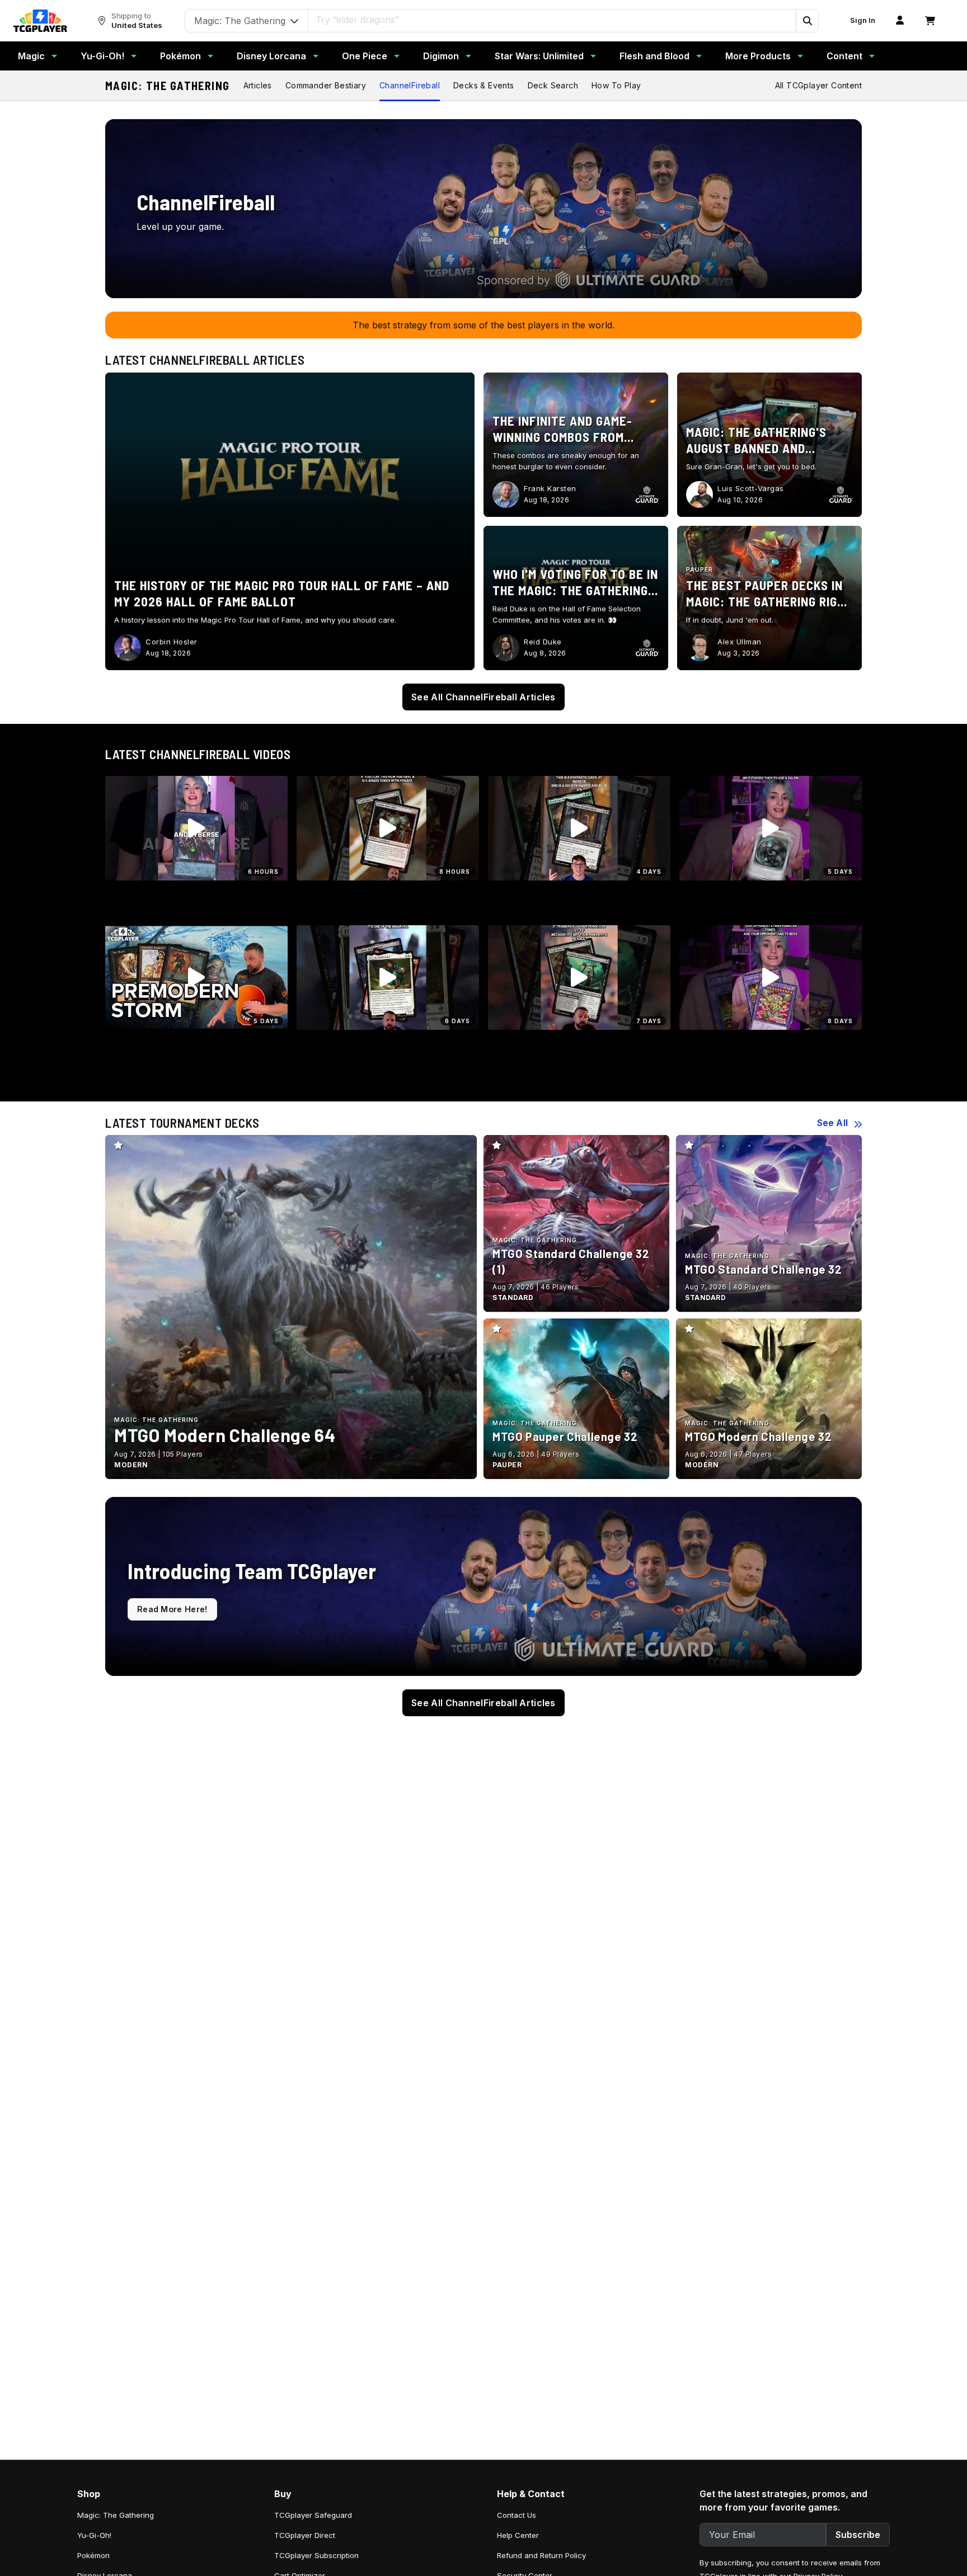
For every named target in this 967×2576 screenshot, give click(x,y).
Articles (258, 85)
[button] (807, 21)
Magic (31, 56)
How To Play (616, 85)
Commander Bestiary (326, 85)
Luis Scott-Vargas (751, 488)
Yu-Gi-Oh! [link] (94, 2535)
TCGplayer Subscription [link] (316, 2555)
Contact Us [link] (517, 2515)
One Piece (365, 56)
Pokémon (180, 56)
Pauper (700, 569)
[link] (40, 21)
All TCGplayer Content (818, 85)
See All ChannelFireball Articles (483, 697)
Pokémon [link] (93, 2555)
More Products (758, 56)
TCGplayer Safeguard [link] (313, 2515)
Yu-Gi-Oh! (102, 56)
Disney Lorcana (271, 56)
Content (844, 56)
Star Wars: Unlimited (539, 56)
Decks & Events (484, 85)
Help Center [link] (518, 2535)
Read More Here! (172, 1609)
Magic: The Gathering (168, 86)
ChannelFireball (410, 85)
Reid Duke (543, 642)
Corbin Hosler (172, 642)
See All (832, 1123)
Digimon (441, 56)
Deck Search (553, 85)
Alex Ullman (740, 642)
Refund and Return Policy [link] (541, 2555)
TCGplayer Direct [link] (305, 2535)
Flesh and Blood (654, 56)
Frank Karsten (550, 488)
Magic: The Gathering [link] (116, 2515)
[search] (552, 20)
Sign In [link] (863, 20)
